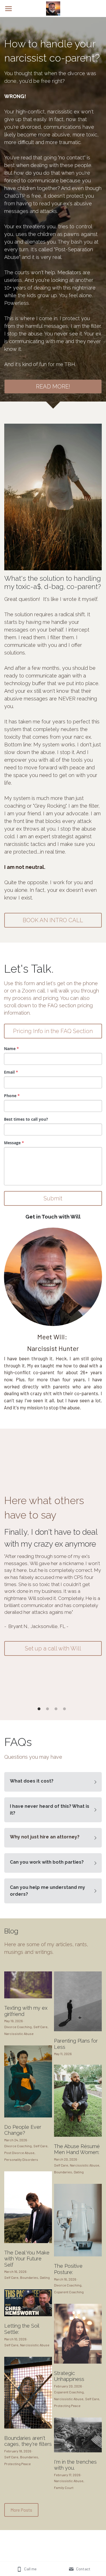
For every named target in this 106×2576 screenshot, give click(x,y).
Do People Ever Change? (23, 2130)
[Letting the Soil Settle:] (28, 2315)
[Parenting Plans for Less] (78, 2030)
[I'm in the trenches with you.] (78, 2451)
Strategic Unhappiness (69, 2376)
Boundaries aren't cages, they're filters (28, 2441)
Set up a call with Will (53, 1648)
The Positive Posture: (68, 2269)
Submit (53, 1198)
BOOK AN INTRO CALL (53, 920)
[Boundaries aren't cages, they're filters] (28, 2427)
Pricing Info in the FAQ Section (53, 1031)
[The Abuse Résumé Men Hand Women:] (78, 2135)
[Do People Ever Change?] (28, 2116)
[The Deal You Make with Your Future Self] (28, 2242)
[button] (53, 1782)
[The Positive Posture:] (78, 2255)
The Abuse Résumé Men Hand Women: (77, 2149)
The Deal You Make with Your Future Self (27, 2259)
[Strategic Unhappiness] (78, 2362)
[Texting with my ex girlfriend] (28, 1997)
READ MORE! (53, 387)
